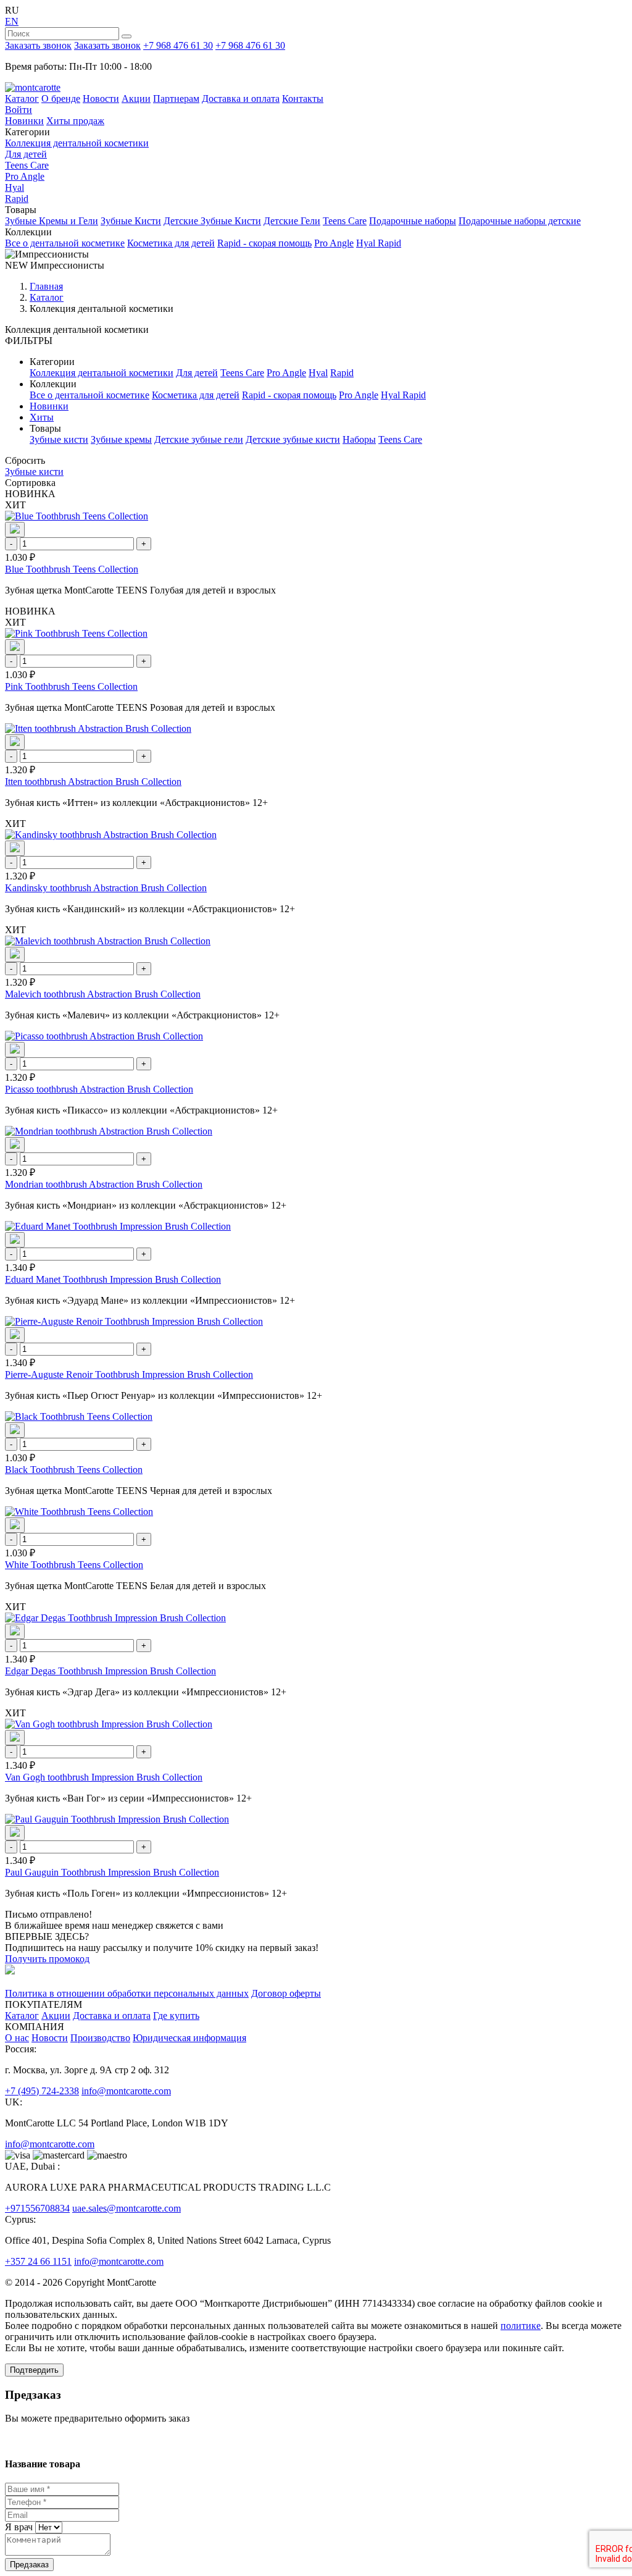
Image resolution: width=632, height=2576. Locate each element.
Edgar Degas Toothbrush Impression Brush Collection (110, 1671)
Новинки (24, 121)
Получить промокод (47, 1959)
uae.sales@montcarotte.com (127, 2208)
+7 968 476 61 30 (178, 45)
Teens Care (27, 165)
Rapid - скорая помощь (264, 243)
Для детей (26, 154)
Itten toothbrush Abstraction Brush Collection (93, 782)
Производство (100, 2038)
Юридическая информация (189, 2038)
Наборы (359, 439)
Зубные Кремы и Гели (52, 221)
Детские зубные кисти (293, 439)
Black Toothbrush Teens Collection (74, 1470)
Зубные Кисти (131, 221)
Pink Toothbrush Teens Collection (71, 686)
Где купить (176, 2016)
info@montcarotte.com (126, 2091)
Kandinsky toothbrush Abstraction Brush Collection (106, 888)
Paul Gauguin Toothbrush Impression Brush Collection (112, 1872)
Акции (136, 99)
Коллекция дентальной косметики (77, 143)
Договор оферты (286, 1993)
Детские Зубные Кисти (212, 221)
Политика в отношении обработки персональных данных (127, 1993)
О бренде (61, 99)
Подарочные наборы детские (520, 221)
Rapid (17, 199)
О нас (17, 2038)
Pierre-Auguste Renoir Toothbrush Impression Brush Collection (129, 1374)
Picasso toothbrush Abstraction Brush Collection (99, 1089)
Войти (19, 110)
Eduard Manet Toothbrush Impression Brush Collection (113, 1279)
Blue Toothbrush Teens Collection (72, 569)
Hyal (15, 187)
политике (521, 2326)
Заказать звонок (38, 45)
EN (12, 21)
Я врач (19, 2527)
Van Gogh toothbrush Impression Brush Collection (104, 1777)
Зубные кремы (121, 439)
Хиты (42, 417)
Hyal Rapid (379, 243)
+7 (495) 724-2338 (42, 2091)
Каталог (22, 99)
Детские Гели (292, 221)
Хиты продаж (75, 121)
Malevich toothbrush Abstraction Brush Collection (103, 994)
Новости (101, 99)
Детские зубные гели (199, 439)
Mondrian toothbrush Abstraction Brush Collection (104, 1184)
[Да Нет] (48, 2527)
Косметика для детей (171, 243)
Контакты (303, 99)
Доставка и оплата (241, 99)
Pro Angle (25, 176)
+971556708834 (37, 2208)
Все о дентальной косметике (65, 243)
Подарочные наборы (413, 221)
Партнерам (176, 99)
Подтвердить (34, 2370)
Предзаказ (29, 2565)
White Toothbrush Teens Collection (74, 1565)
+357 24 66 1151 (38, 2261)
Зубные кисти (59, 439)
